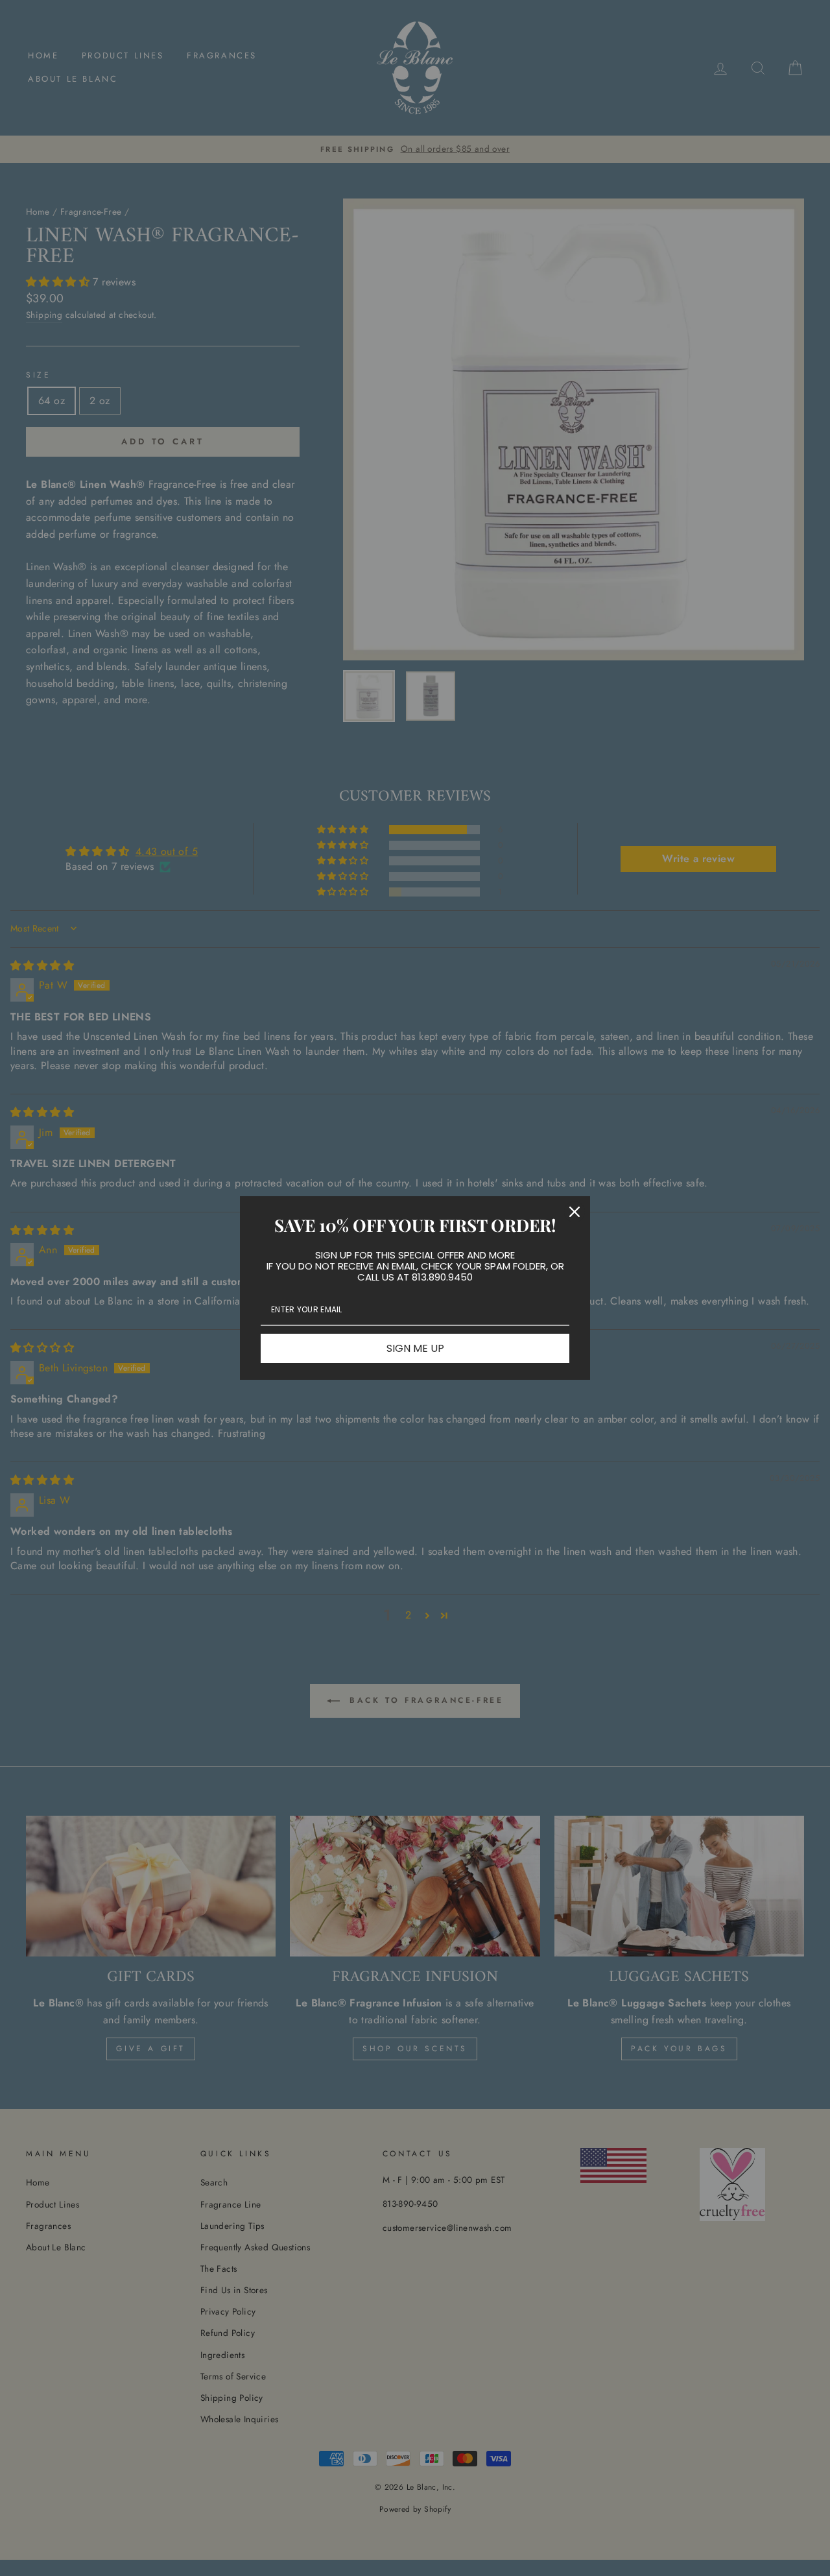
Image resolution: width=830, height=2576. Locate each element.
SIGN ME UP (415, 1348)
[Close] (575, 1212)
